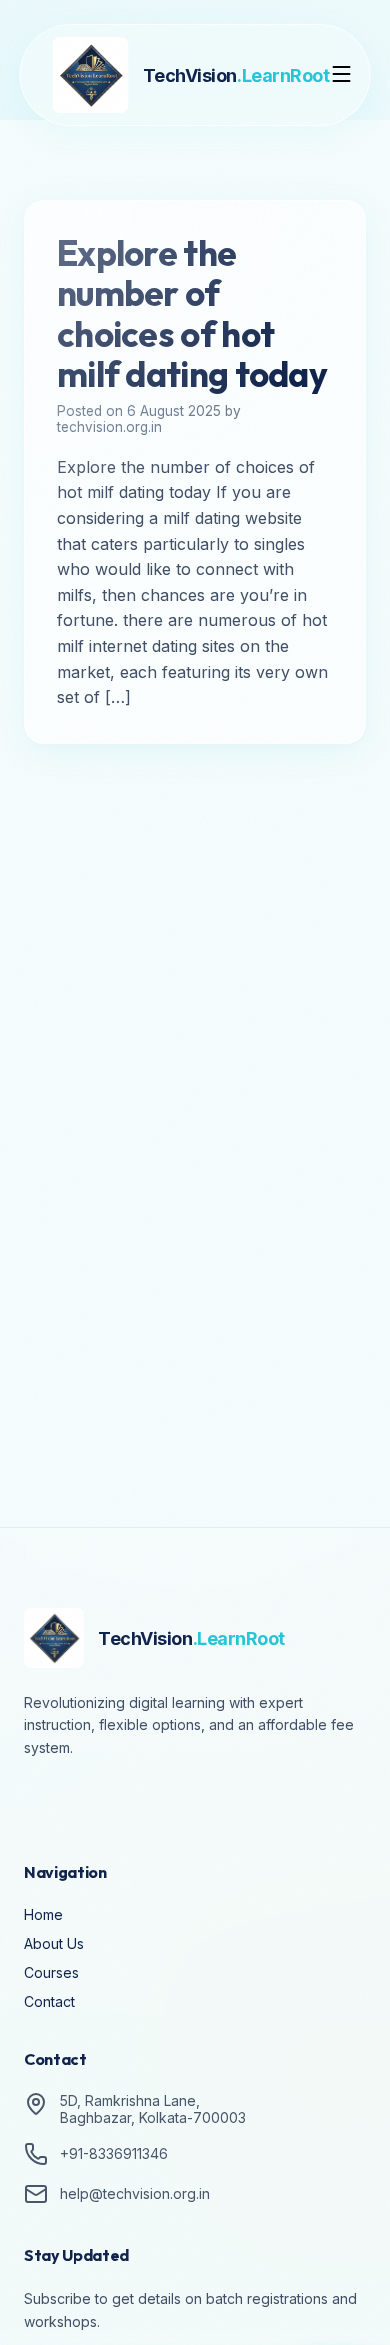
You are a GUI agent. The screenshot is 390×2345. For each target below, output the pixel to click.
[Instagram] (100, 1803)
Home (43, 1914)
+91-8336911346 (114, 2153)
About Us (54, 1943)
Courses (51, 1972)
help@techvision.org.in (135, 2193)
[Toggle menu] (342, 75)
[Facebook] (44, 1803)
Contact (49, 2001)
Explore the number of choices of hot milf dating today (192, 313)
